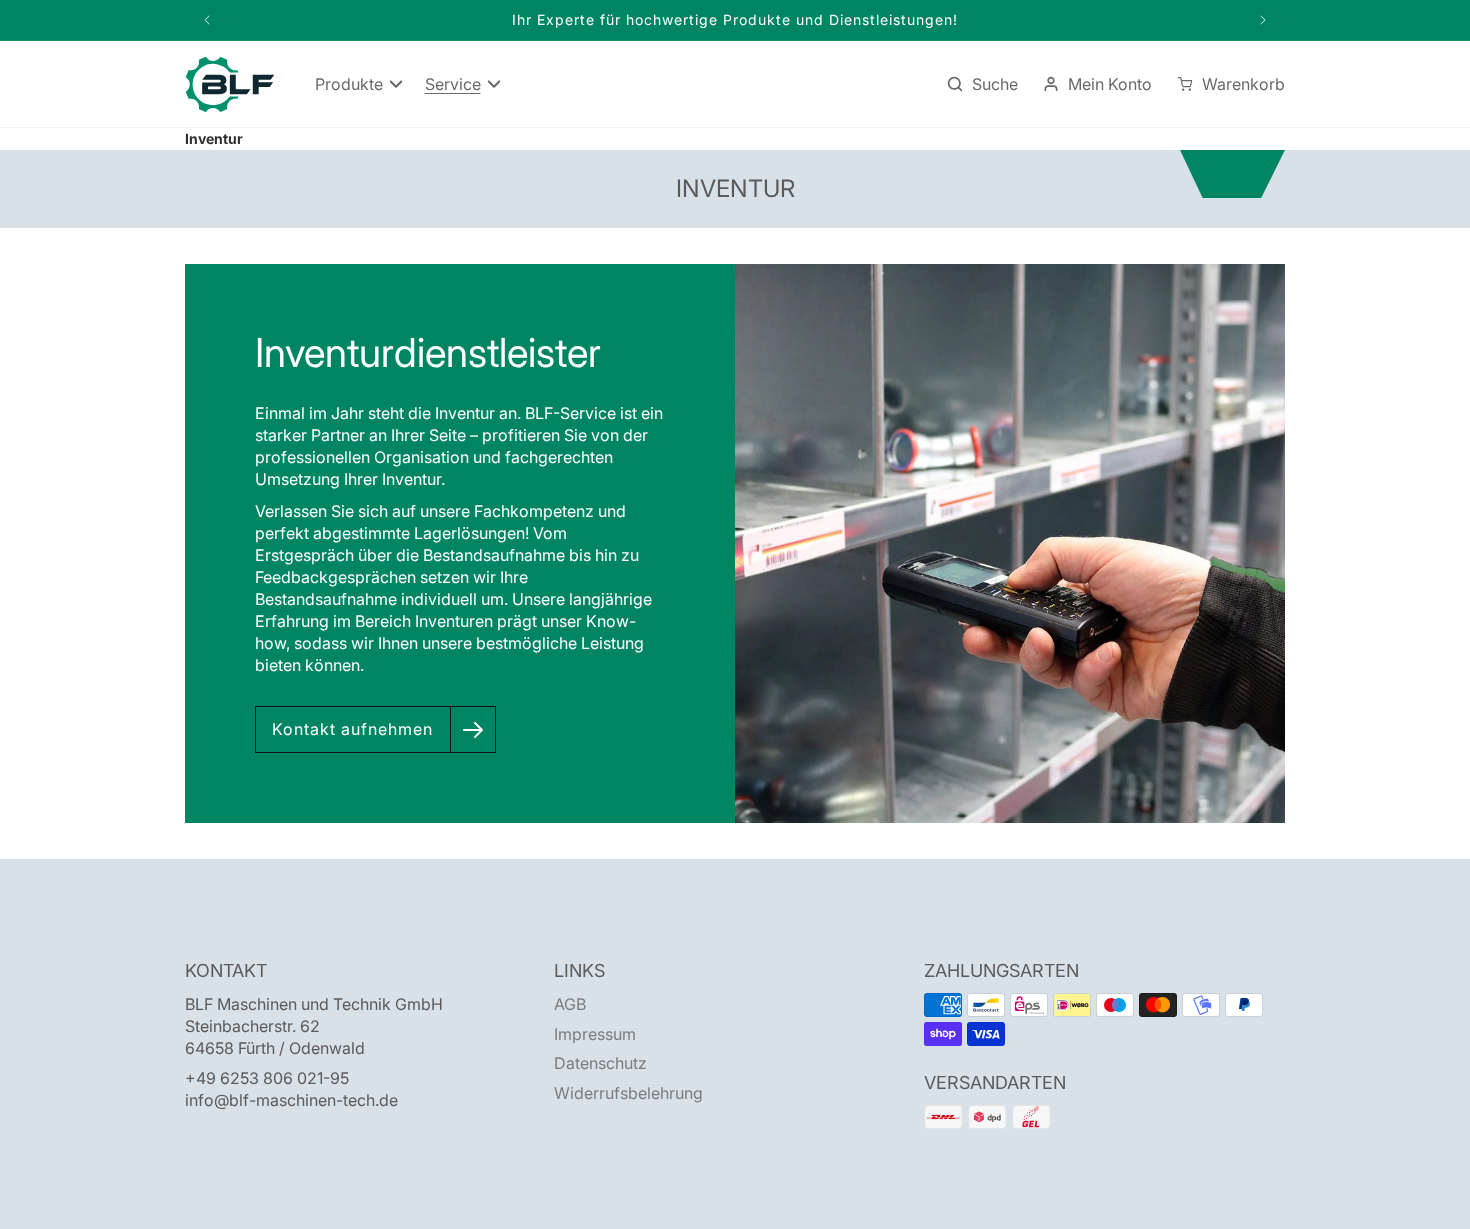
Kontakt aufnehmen (352, 729)
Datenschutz (600, 1063)
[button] (358, 84)
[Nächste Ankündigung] (1263, 20)
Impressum (595, 1034)
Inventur (214, 138)
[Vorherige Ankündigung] (207, 20)
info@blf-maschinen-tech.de (291, 1100)
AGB (570, 1004)
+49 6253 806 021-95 (267, 1078)
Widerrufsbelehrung (628, 1093)
